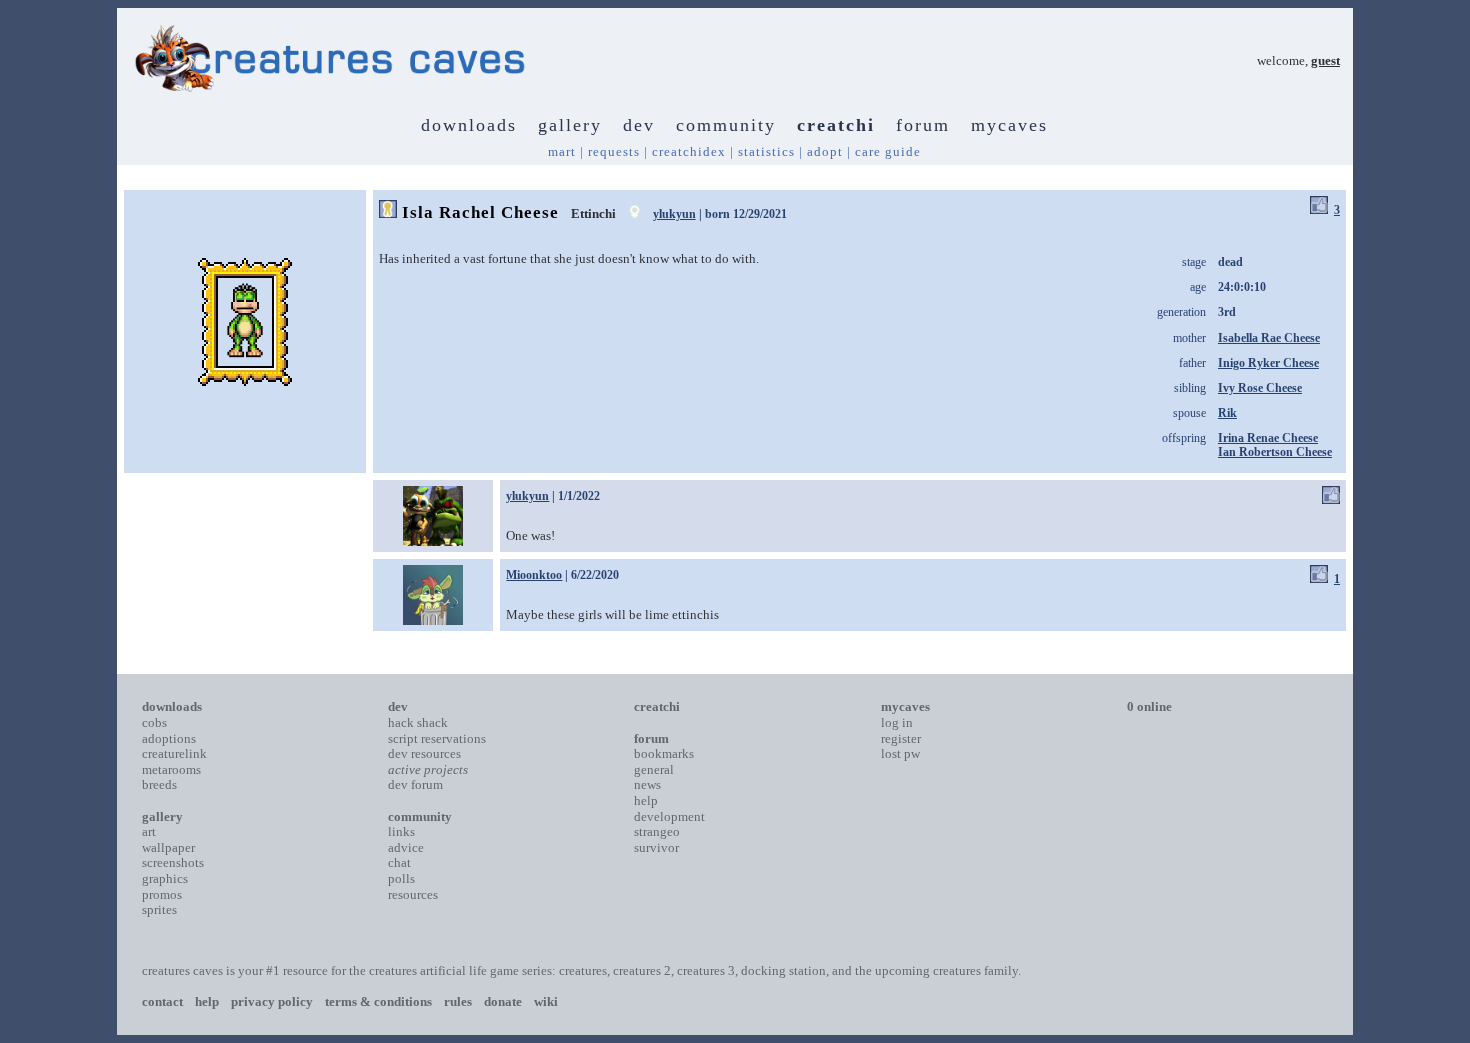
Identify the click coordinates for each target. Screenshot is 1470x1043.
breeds (159, 784)
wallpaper (168, 847)
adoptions (169, 738)
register (901, 738)
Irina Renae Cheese (1268, 438)
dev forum (415, 784)
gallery (570, 125)
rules (458, 1001)
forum (923, 125)
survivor (656, 847)
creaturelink (174, 753)
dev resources (424, 753)
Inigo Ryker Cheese (1268, 363)
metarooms (171, 769)
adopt (825, 151)
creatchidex (689, 151)
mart (562, 151)
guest (1325, 60)
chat (399, 862)
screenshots (173, 862)
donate (503, 1001)
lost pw (900, 753)
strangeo (657, 831)
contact (162, 1001)
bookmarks (664, 753)
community (726, 125)
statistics (766, 151)
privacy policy (272, 1001)
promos (162, 894)
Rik (1227, 413)
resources (413, 894)
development (669, 816)
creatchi (836, 125)
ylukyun (674, 214)
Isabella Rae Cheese (1269, 338)
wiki (546, 1001)
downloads (469, 125)
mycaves (1009, 125)
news (647, 784)
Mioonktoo (534, 575)
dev (639, 125)
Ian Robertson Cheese (1275, 452)
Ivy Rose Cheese (1260, 388)
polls (401, 878)
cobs (154, 722)
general (654, 769)
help (646, 800)
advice (406, 847)
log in (897, 722)
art (149, 831)
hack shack (418, 722)
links (401, 831)
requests (614, 151)
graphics (165, 878)
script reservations (437, 738)
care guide (888, 151)
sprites (159, 909)
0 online (1149, 706)
